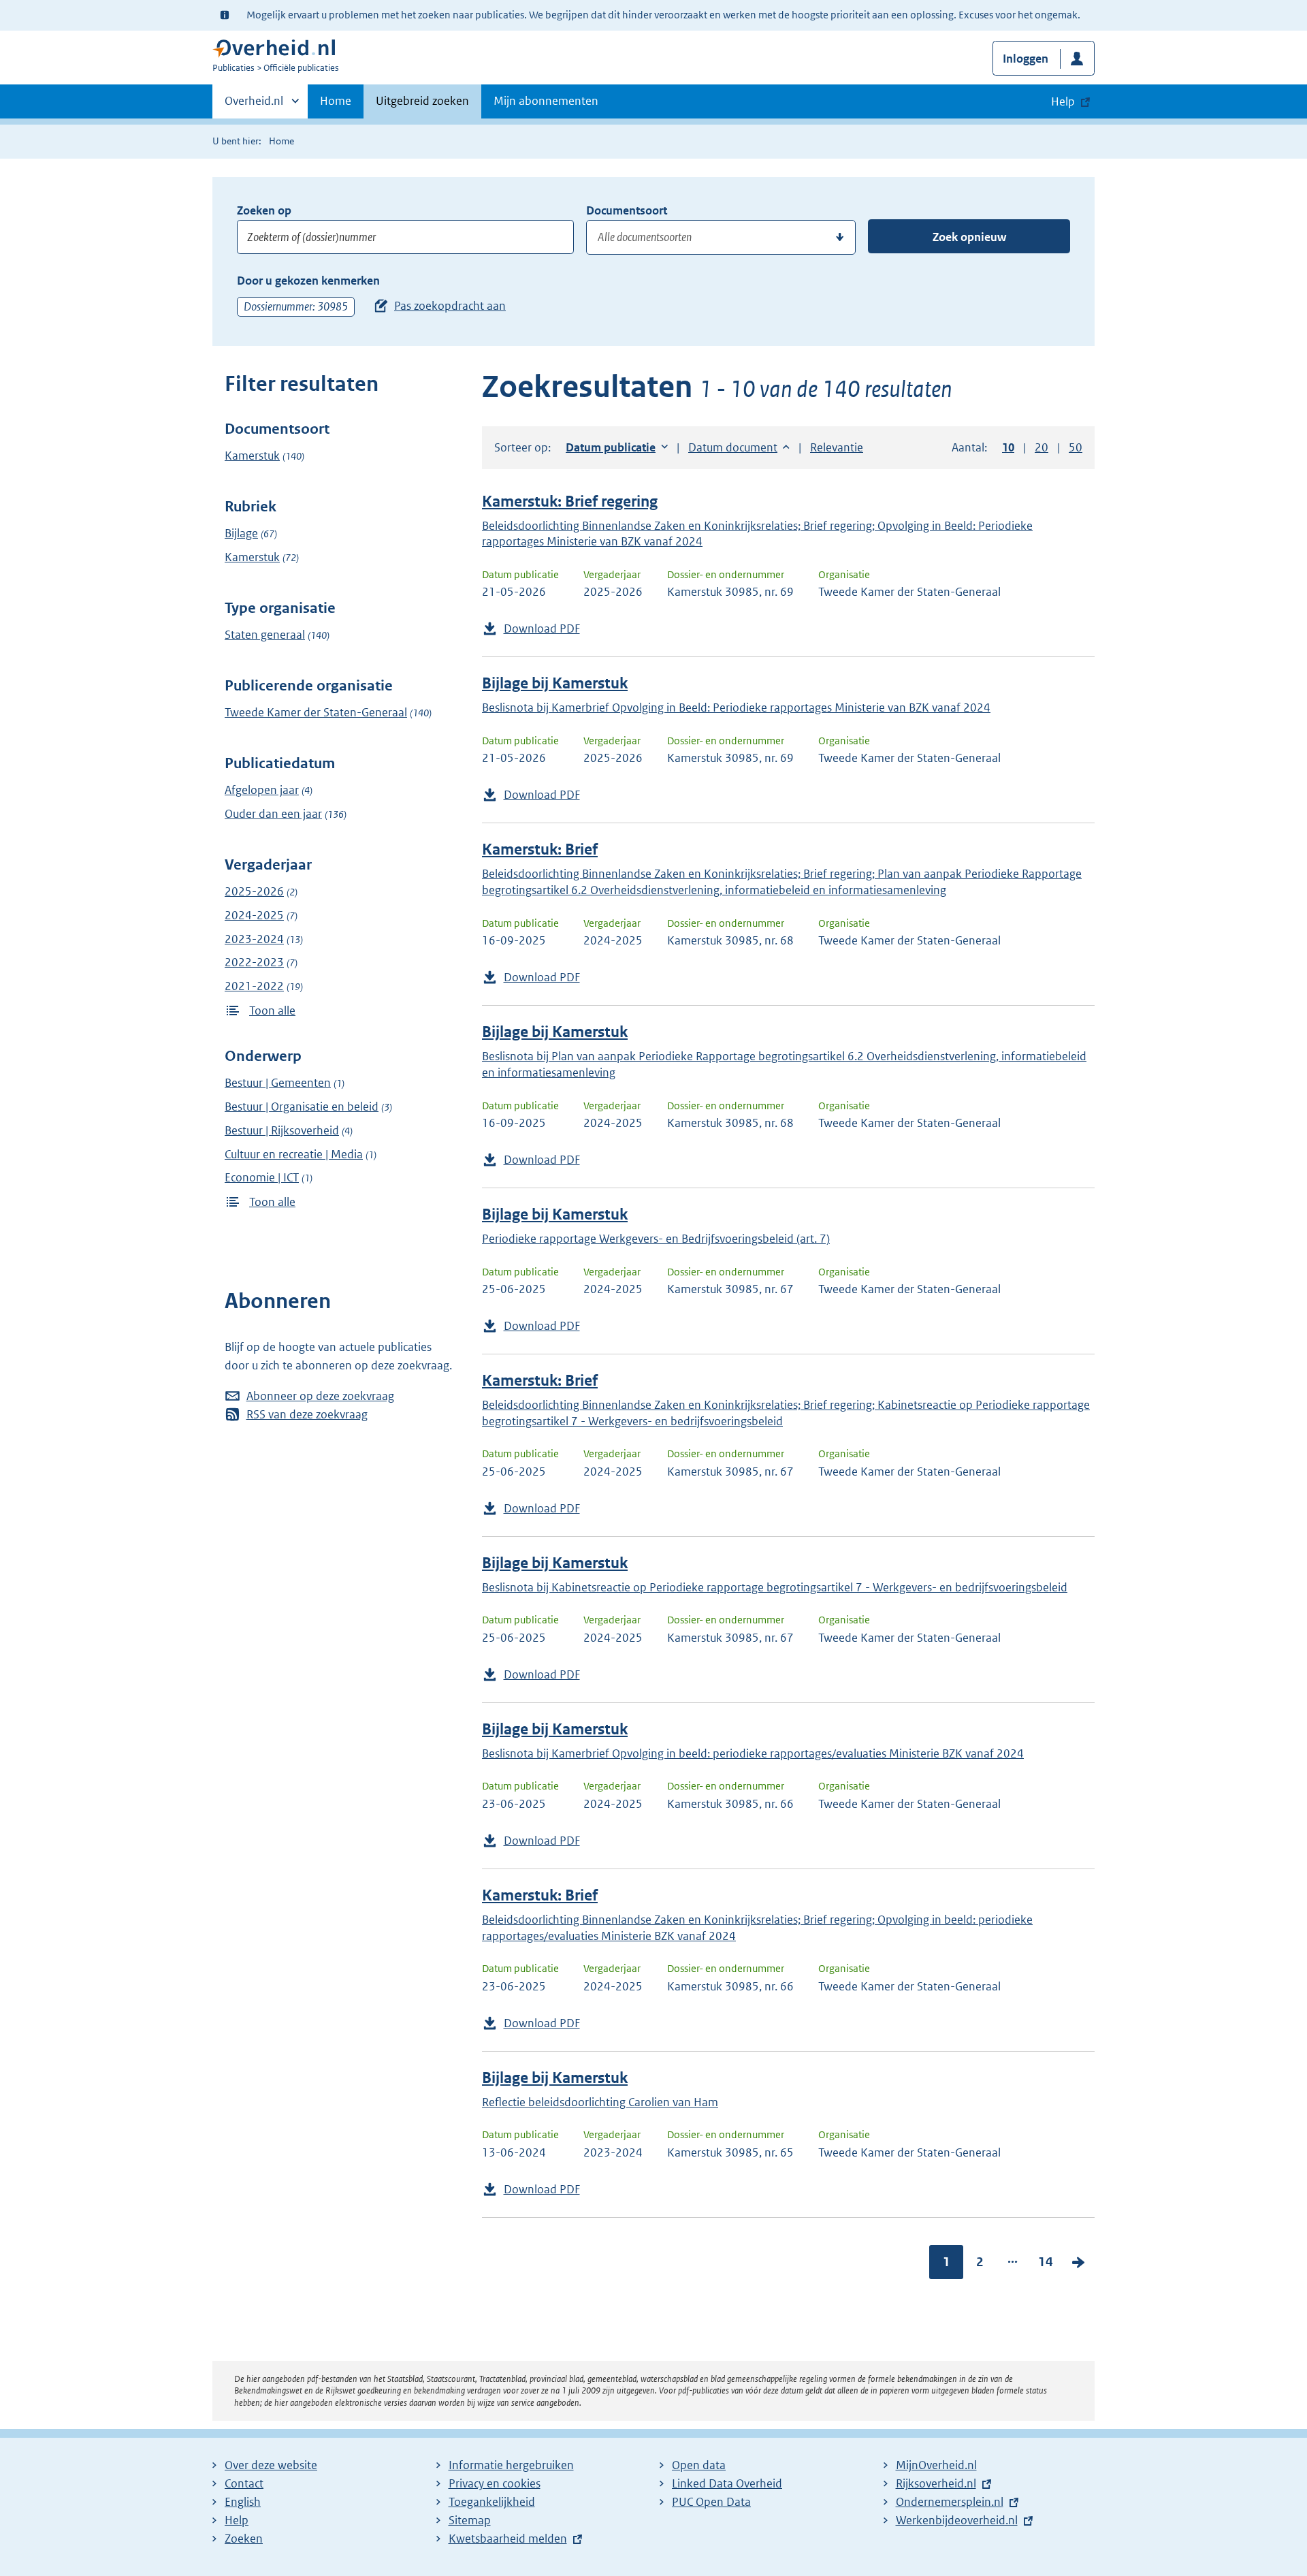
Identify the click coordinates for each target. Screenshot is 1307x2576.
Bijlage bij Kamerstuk (555, 683)
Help (237, 2520)
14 (1046, 2262)
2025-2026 (254, 891)
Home (336, 101)
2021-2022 (254, 986)
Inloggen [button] (1026, 59)
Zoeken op (264, 210)
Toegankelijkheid (492, 2502)
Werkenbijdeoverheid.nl (957, 2520)
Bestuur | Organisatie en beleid (302, 1107)
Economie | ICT (262, 1177)
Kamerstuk (252, 456)
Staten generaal (265, 635)
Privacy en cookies (495, 2483)
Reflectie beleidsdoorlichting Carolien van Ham (600, 2102)
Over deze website (271, 2465)
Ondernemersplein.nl (950, 2502)
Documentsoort (627, 210)
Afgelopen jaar (262, 790)
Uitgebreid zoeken (422, 101)
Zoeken (244, 2539)
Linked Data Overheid (727, 2483)
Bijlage (241, 533)
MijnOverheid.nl (936, 2465)
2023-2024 (254, 939)
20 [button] (1042, 447)
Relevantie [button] (837, 447)
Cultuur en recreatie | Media (294, 1154)
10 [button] (1008, 447)
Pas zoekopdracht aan (450, 306)
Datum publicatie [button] (611, 447)
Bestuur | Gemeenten (278, 1083)
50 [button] (1076, 447)
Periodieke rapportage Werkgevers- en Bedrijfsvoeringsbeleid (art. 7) (656, 1239)
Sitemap (470, 2520)
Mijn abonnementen (546, 101)
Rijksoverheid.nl (936, 2483)
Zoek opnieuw (969, 237)
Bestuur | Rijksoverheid (282, 1130)
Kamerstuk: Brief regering (570, 502)
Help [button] (1063, 101)
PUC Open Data (711, 2502)
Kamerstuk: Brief (540, 849)
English (243, 2502)
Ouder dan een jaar (273, 814)
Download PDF (542, 629)
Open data (699, 2465)
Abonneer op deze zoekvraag (320, 1396)
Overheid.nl (254, 106)
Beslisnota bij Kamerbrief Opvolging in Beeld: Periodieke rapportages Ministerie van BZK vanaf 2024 (736, 707)
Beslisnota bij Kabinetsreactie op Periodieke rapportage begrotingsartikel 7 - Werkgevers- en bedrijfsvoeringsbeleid (775, 1587)
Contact (244, 2483)
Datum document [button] (733, 447)
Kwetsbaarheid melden (508, 2539)
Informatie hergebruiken (511, 2465)
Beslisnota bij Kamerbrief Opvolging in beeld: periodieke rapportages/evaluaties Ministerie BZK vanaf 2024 (753, 1753)
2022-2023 (254, 962)
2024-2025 (254, 915)
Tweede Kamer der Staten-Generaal (316, 712)
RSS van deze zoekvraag (307, 1414)
